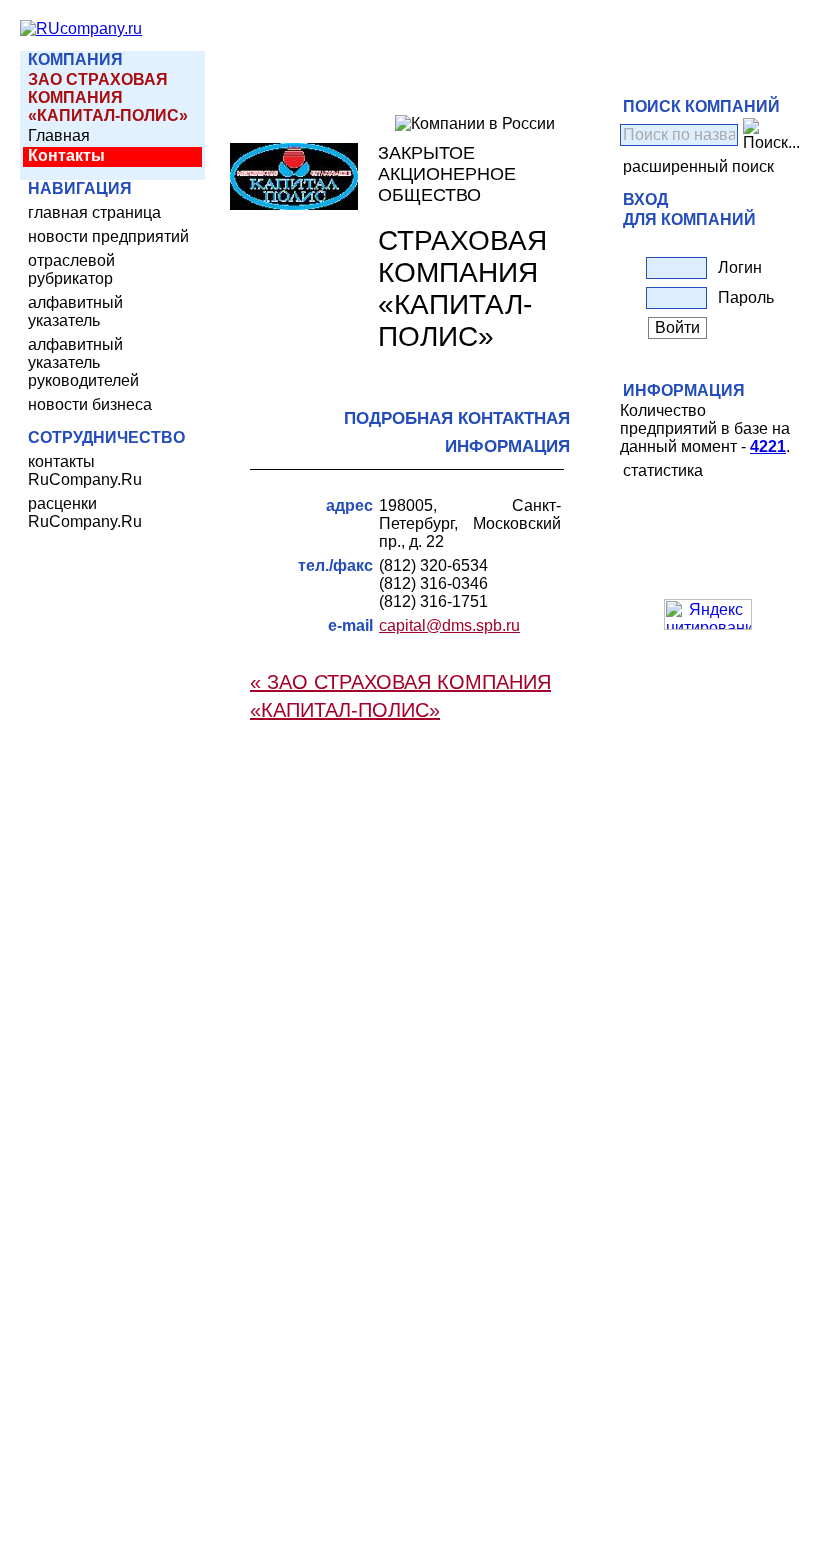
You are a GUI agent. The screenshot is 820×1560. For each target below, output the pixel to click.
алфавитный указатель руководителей (83, 362)
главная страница (94, 212)
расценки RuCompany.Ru (85, 512)
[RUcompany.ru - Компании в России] (81, 28)
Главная (59, 135)
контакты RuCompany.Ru (85, 470)
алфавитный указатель (75, 311)
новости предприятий (108, 236)
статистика (663, 470)
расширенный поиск (698, 166)
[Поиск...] (771, 135)
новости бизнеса (90, 404)
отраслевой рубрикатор (71, 269)
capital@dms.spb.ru (449, 625)
